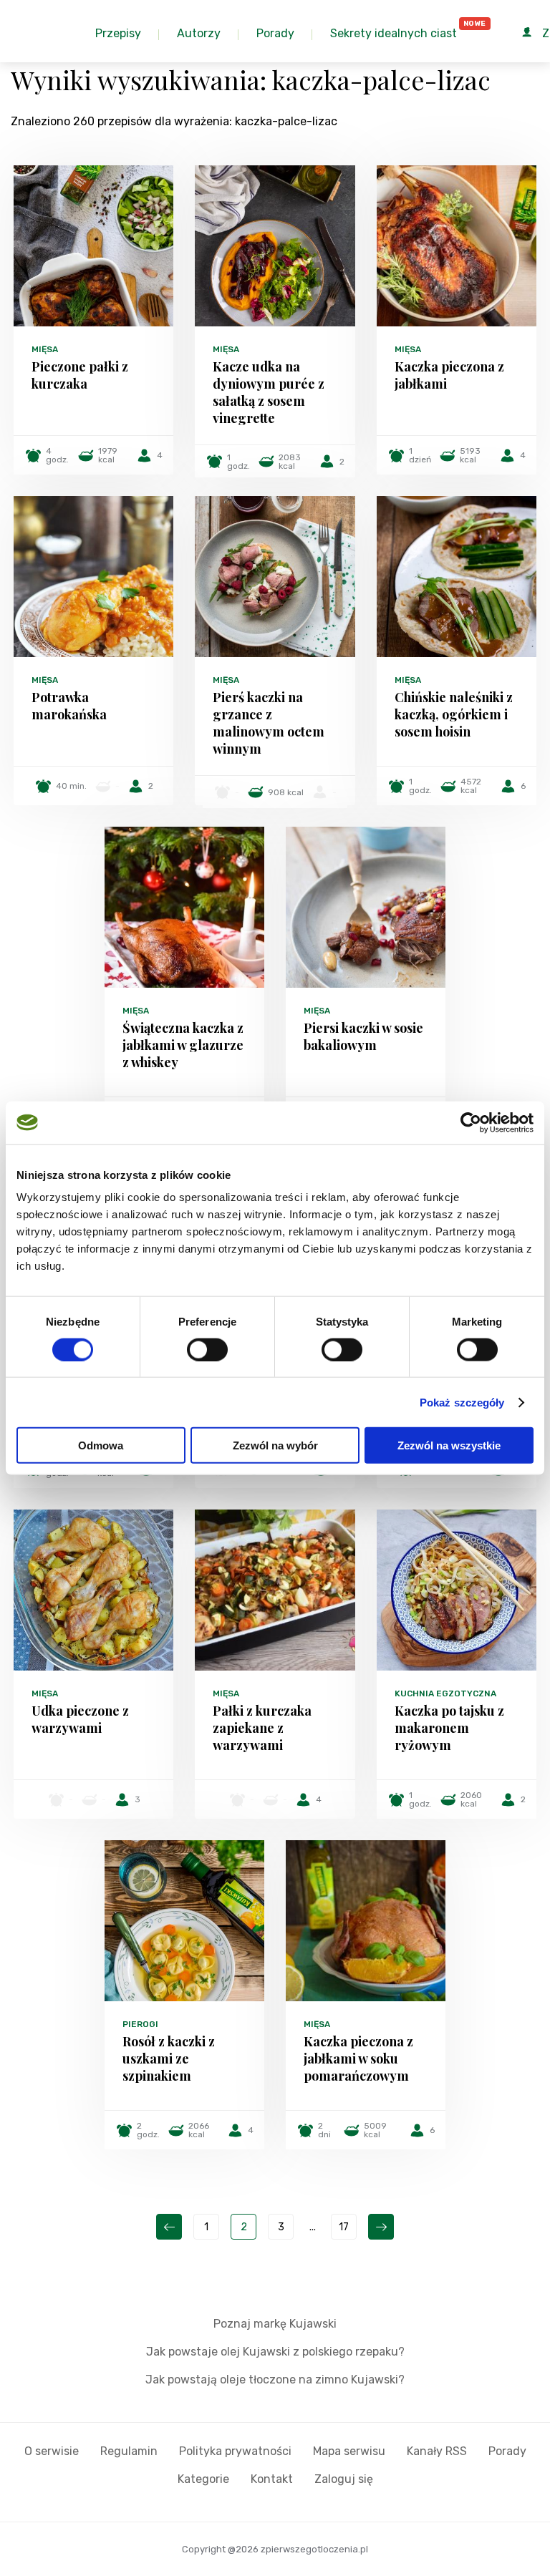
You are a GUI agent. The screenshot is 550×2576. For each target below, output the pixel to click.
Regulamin (129, 2451)
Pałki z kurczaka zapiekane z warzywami (262, 1728)
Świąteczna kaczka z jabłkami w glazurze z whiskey (183, 1045)
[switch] (207, 1349)
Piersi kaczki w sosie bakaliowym (363, 1036)
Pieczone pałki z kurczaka (80, 375)
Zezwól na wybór (275, 1445)
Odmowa (101, 1445)
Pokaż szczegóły (462, 1402)
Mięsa (45, 349)
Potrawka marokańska (69, 706)
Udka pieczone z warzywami (80, 1719)
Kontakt (272, 2479)
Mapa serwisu (349, 2451)
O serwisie (52, 2451)
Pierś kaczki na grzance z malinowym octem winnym (269, 723)
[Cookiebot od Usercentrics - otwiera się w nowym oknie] (471, 1122)
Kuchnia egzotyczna (445, 1693)
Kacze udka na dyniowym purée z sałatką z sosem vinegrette (269, 392)
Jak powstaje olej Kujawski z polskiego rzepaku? (275, 2352)
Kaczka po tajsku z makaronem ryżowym (449, 1728)
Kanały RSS (437, 2451)
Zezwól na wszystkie (449, 1445)
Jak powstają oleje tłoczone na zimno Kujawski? (275, 2380)
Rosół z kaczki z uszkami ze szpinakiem (169, 2059)
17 (344, 2227)
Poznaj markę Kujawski (275, 2324)
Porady (507, 2451)
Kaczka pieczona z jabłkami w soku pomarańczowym (358, 2059)
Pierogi (140, 2024)
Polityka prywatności (235, 2451)
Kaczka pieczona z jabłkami (449, 375)
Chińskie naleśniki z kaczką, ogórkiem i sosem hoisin (454, 714)
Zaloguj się (344, 2479)
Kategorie (203, 2479)
